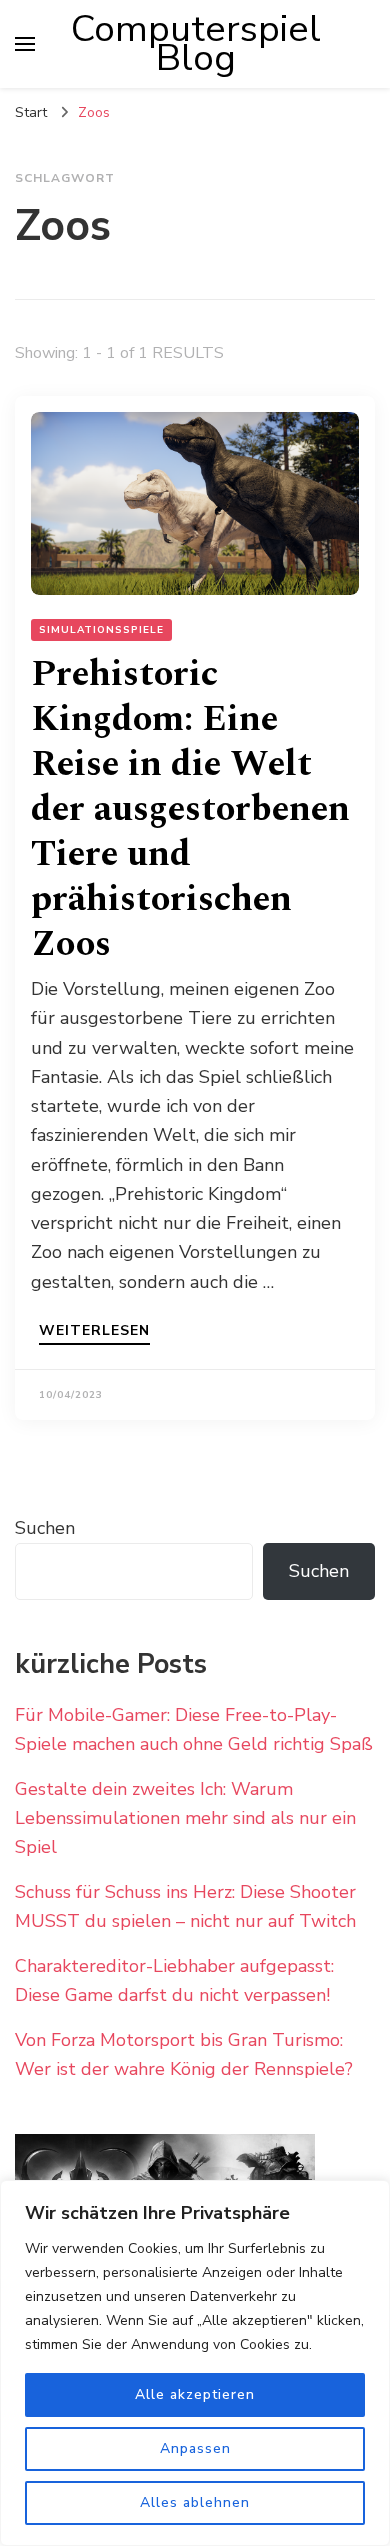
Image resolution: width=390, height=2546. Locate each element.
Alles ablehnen (195, 2502)
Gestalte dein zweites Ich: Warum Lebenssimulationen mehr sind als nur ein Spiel (185, 1818)
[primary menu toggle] (25, 44)
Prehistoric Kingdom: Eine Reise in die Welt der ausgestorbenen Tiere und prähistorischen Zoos (190, 809)
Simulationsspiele (101, 630)
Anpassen (195, 2448)
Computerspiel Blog (196, 43)
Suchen (45, 1528)
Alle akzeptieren (195, 2394)
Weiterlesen (94, 1332)
